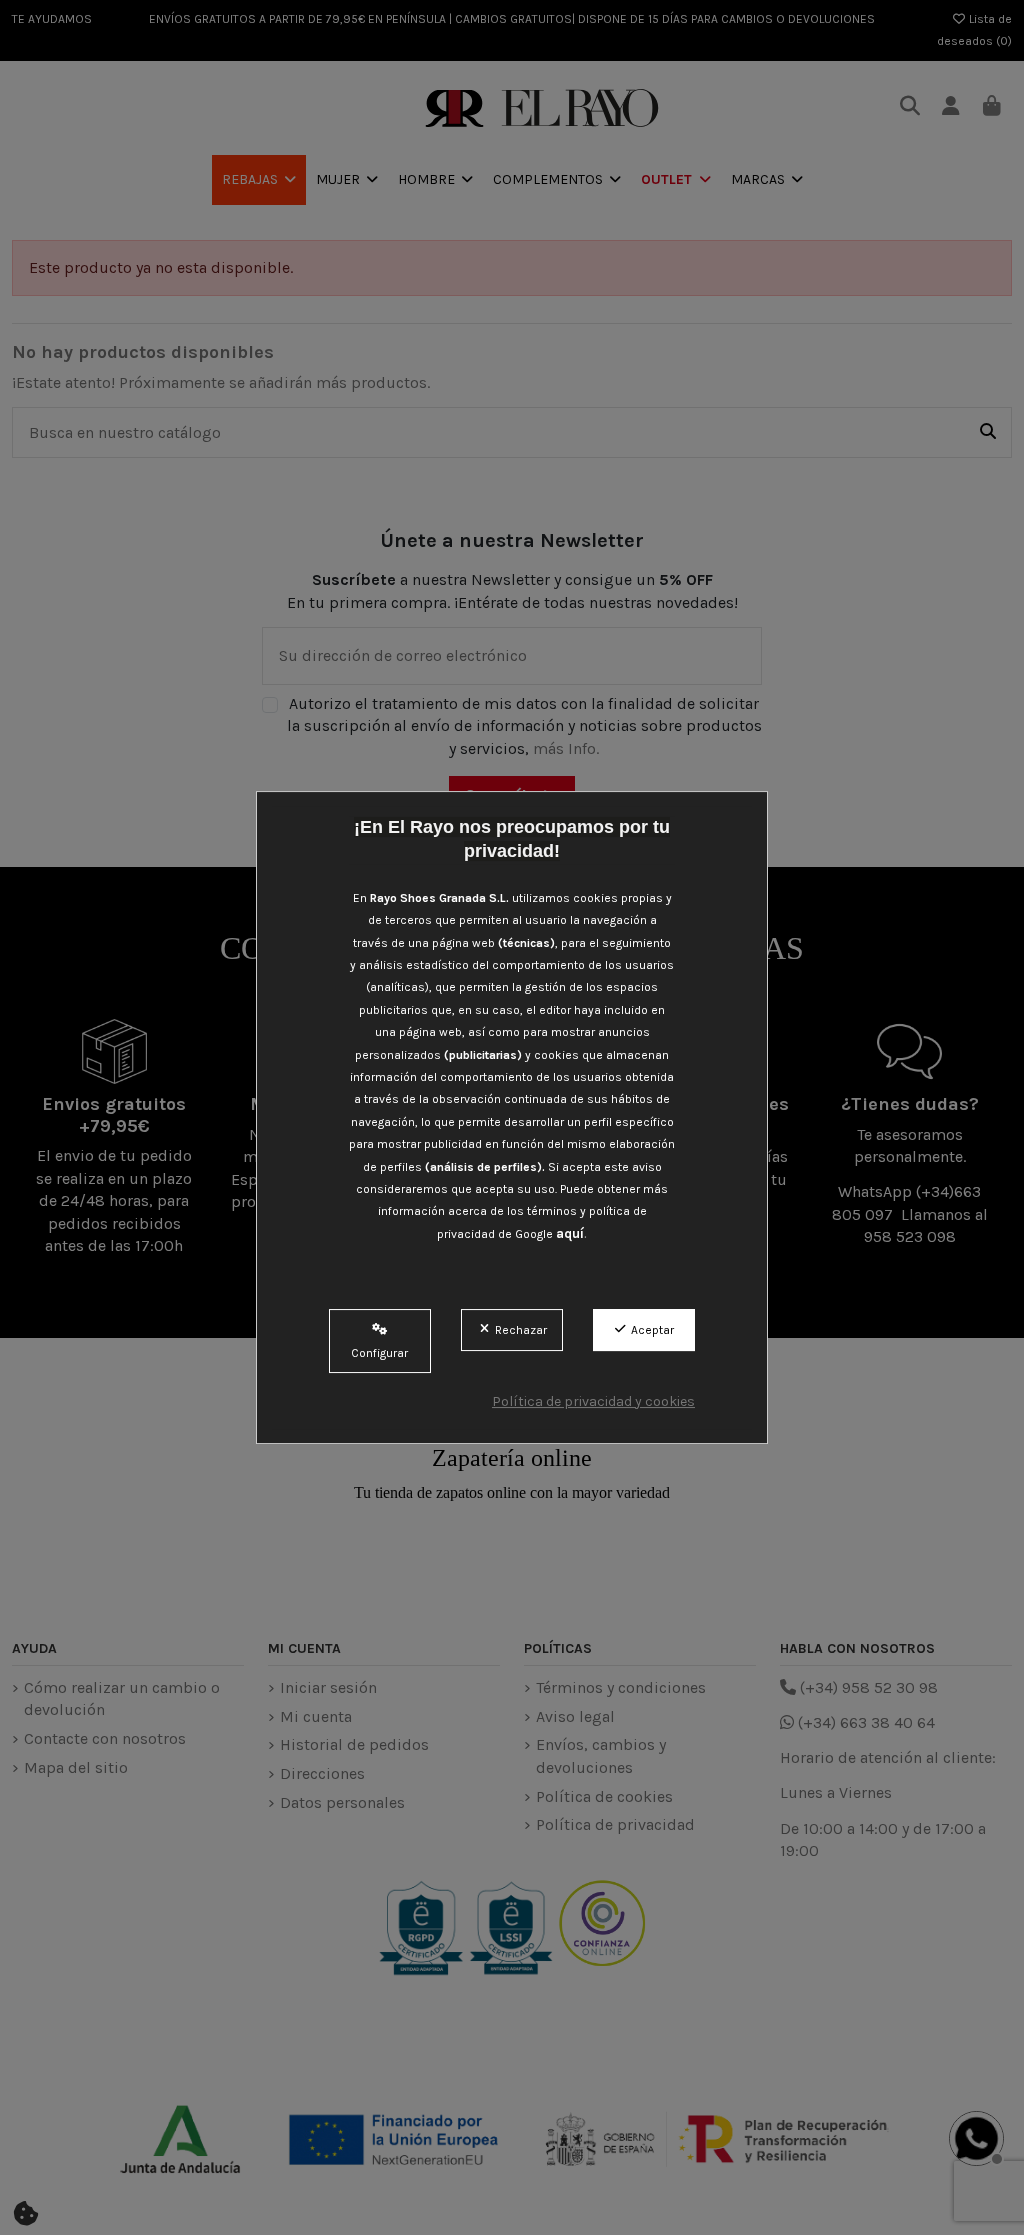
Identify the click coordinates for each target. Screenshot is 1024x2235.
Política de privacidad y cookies (593, 1401)
